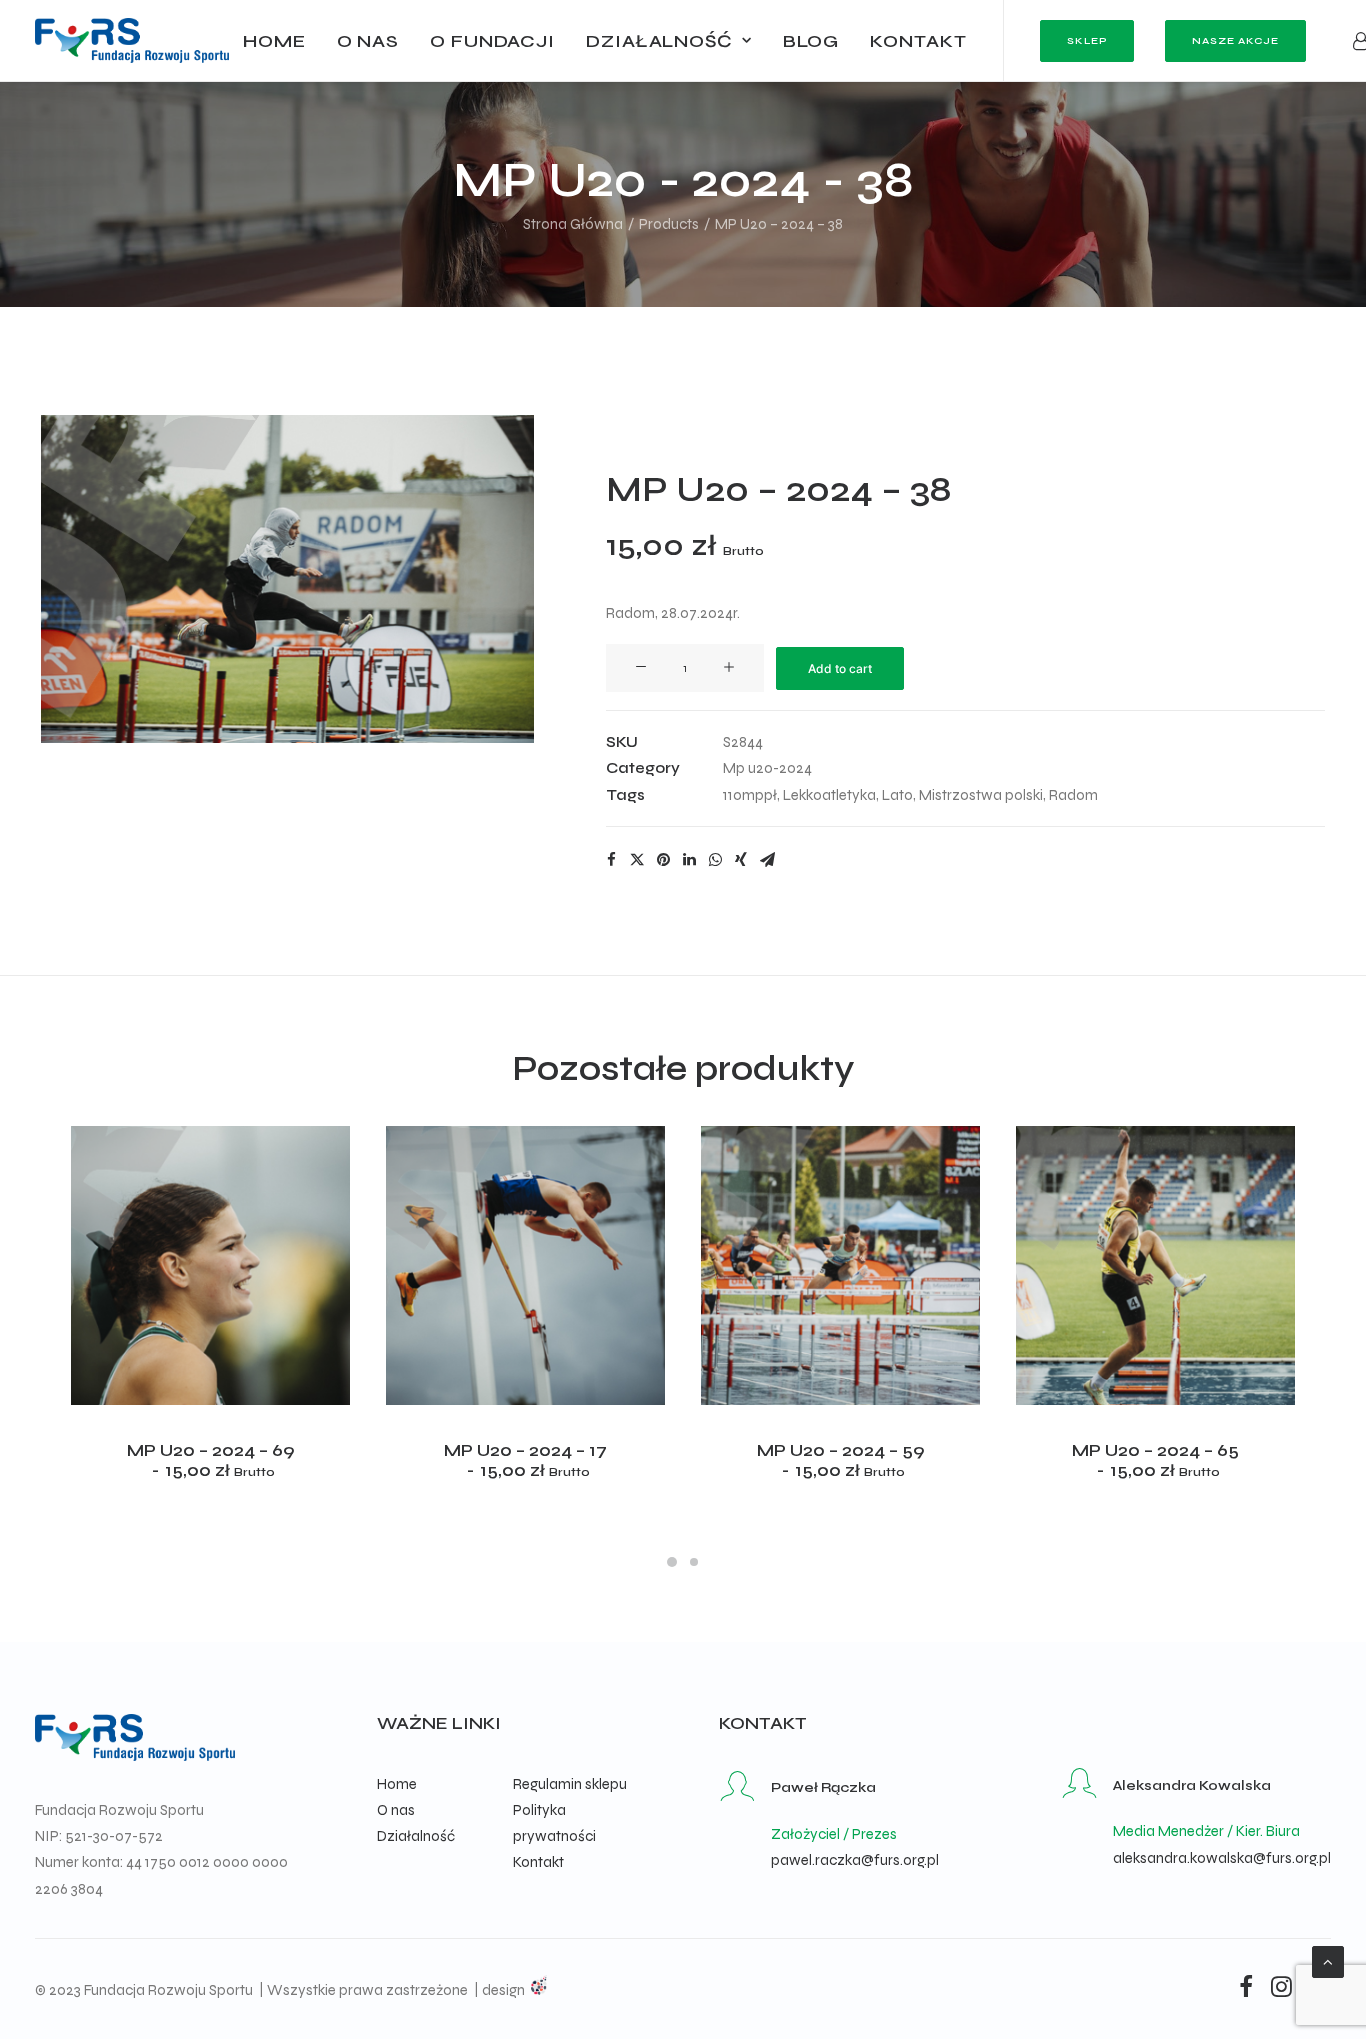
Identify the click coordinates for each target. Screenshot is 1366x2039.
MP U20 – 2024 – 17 (525, 1460)
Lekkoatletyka (829, 795)
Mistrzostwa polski (981, 795)
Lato (897, 795)
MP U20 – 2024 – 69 (210, 1460)
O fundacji (492, 41)
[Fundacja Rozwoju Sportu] (132, 40)
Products (669, 224)
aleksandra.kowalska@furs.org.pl (1222, 1858)
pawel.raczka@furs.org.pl (855, 1860)
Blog (811, 41)
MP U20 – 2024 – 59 (840, 1460)
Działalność (659, 41)
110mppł (750, 795)
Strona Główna (573, 224)
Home (274, 41)
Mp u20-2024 (767, 768)
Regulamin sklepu (570, 1784)
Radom (1073, 795)
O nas (368, 41)
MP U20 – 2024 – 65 (1155, 1460)
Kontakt (918, 41)
